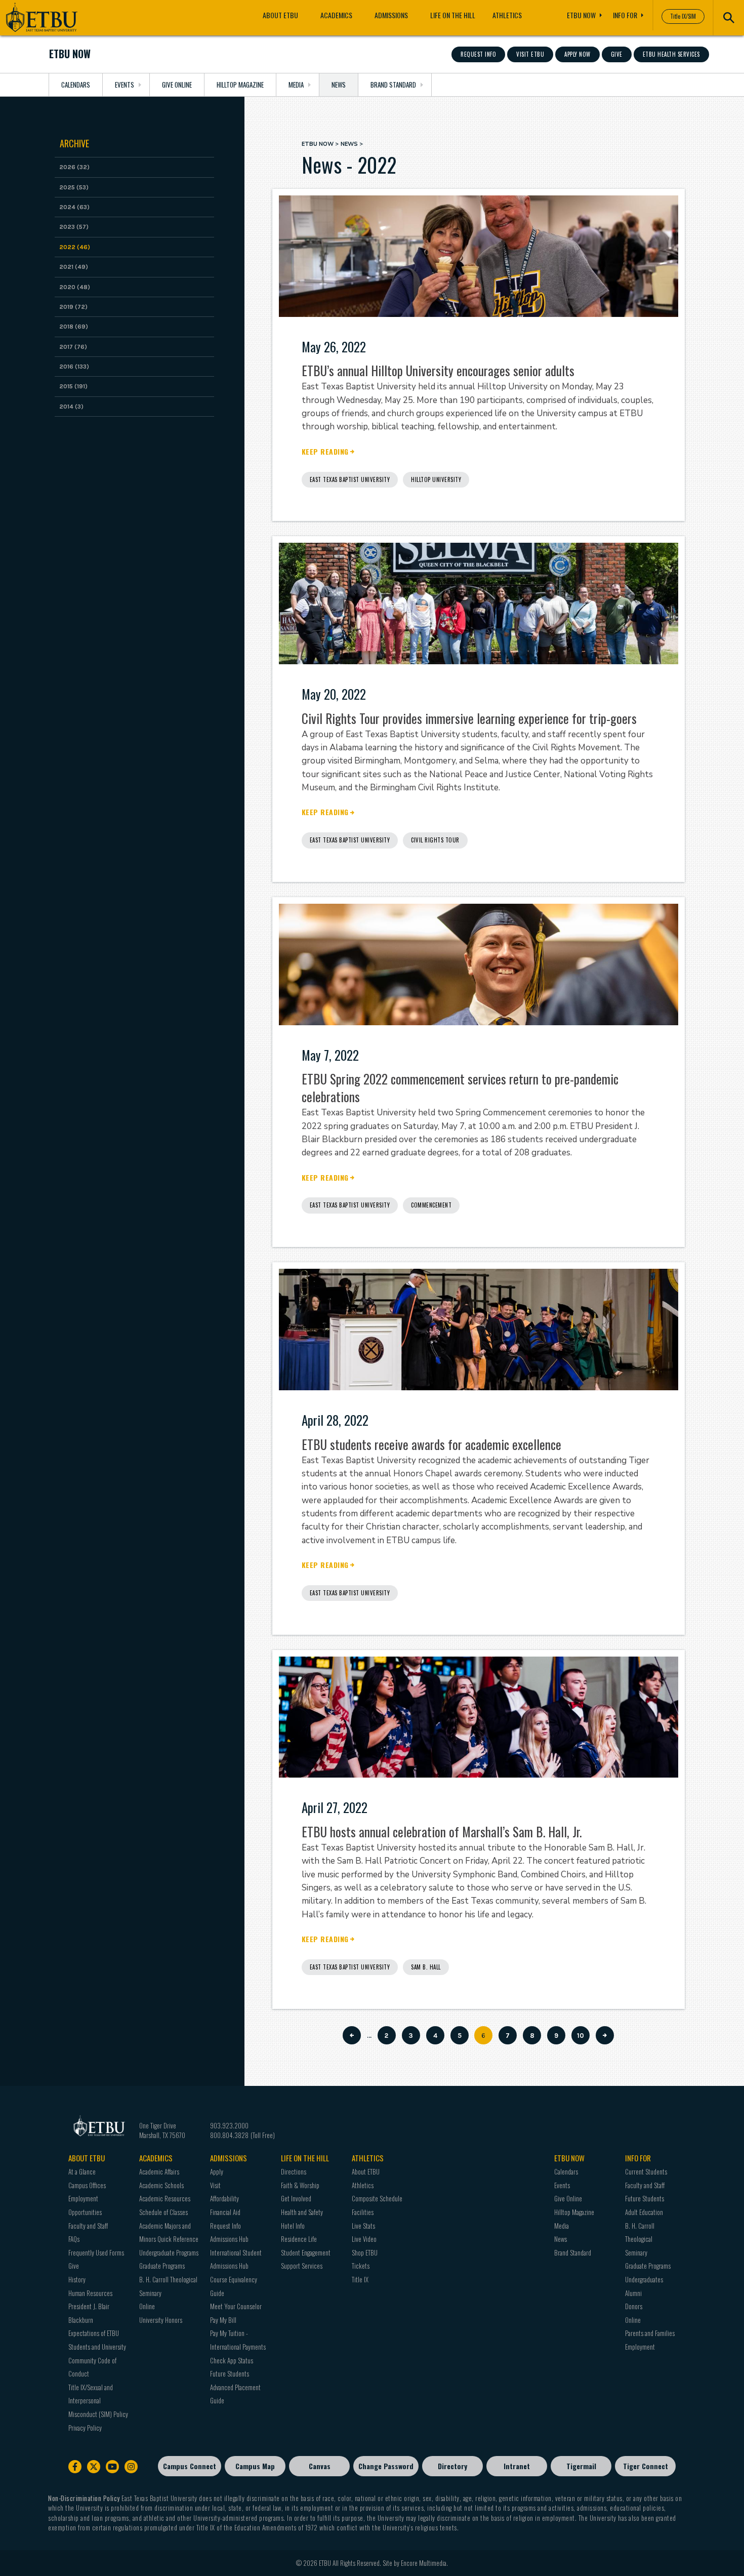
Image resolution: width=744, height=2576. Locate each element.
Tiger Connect (646, 2466)
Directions (294, 2171)
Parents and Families (650, 2333)
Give (617, 54)
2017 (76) (73, 347)
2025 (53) (74, 187)
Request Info (478, 54)
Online (147, 2306)
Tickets (361, 2266)
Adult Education (644, 2212)
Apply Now (577, 54)
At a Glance (82, 2171)
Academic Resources (165, 2198)
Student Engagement (306, 2252)
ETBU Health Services (671, 54)
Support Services (302, 2266)
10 (583, 2036)
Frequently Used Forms (96, 2252)
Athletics (507, 15)
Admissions (391, 15)
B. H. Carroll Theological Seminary (640, 2239)
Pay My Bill (223, 2320)
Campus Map (255, 2466)
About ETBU (280, 15)
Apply (217, 2171)
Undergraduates (644, 2279)
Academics (336, 15)
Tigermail (581, 2466)
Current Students (646, 2171)
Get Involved (296, 2198)
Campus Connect (190, 2466)
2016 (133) (74, 367)
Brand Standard (393, 85)
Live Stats (363, 2226)
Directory (452, 2466)
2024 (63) (74, 207)
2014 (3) (71, 407)
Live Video (364, 2239)
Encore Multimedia (424, 2563)
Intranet (517, 2466)
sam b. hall (426, 1967)
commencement (431, 1205)
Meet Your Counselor (236, 2306)
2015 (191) (73, 386)
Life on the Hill (453, 15)
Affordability (224, 2198)
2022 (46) (75, 247)
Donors (634, 2306)
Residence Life (299, 2239)
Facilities (363, 2212)
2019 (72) (73, 307)
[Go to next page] (605, 2035)
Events (125, 85)
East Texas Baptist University (350, 479)
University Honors (161, 2320)
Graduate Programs (162, 2266)
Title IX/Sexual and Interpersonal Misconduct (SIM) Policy (98, 2401)
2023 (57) (74, 227)
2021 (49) (74, 267)
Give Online (177, 85)
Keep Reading (325, 452)
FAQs (74, 2239)
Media (296, 85)
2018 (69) (74, 327)
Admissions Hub (229, 2239)
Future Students (230, 2373)
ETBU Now (581, 15)
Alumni (633, 2293)
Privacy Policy (85, 2428)
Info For (625, 15)
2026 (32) (74, 167)
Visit (215, 2185)
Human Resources (90, 2293)
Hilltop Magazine (240, 85)
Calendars (76, 85)
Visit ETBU (530, 54)
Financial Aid (225, 2212)
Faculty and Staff (88, 2226)
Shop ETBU (365, 2252)
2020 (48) (75, 287)
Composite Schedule (377, 2198)
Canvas (320, 2466)
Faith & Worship (300, 2185)
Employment (640, 2347)
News (339, 85)
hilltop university (436, 479)
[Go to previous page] (352, 2035)
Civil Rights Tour (435, 840)
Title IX (360, 2279)
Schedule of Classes (163, 2212)
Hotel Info (293, 2226)
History (77, 2279)
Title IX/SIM (683, 16)
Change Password (386, 2466)
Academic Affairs (159, 2171)
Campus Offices (87, 2185)
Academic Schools (161, 2185)
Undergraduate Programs (169, 2252)
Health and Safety (302, 2212)
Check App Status (232, 2360)
